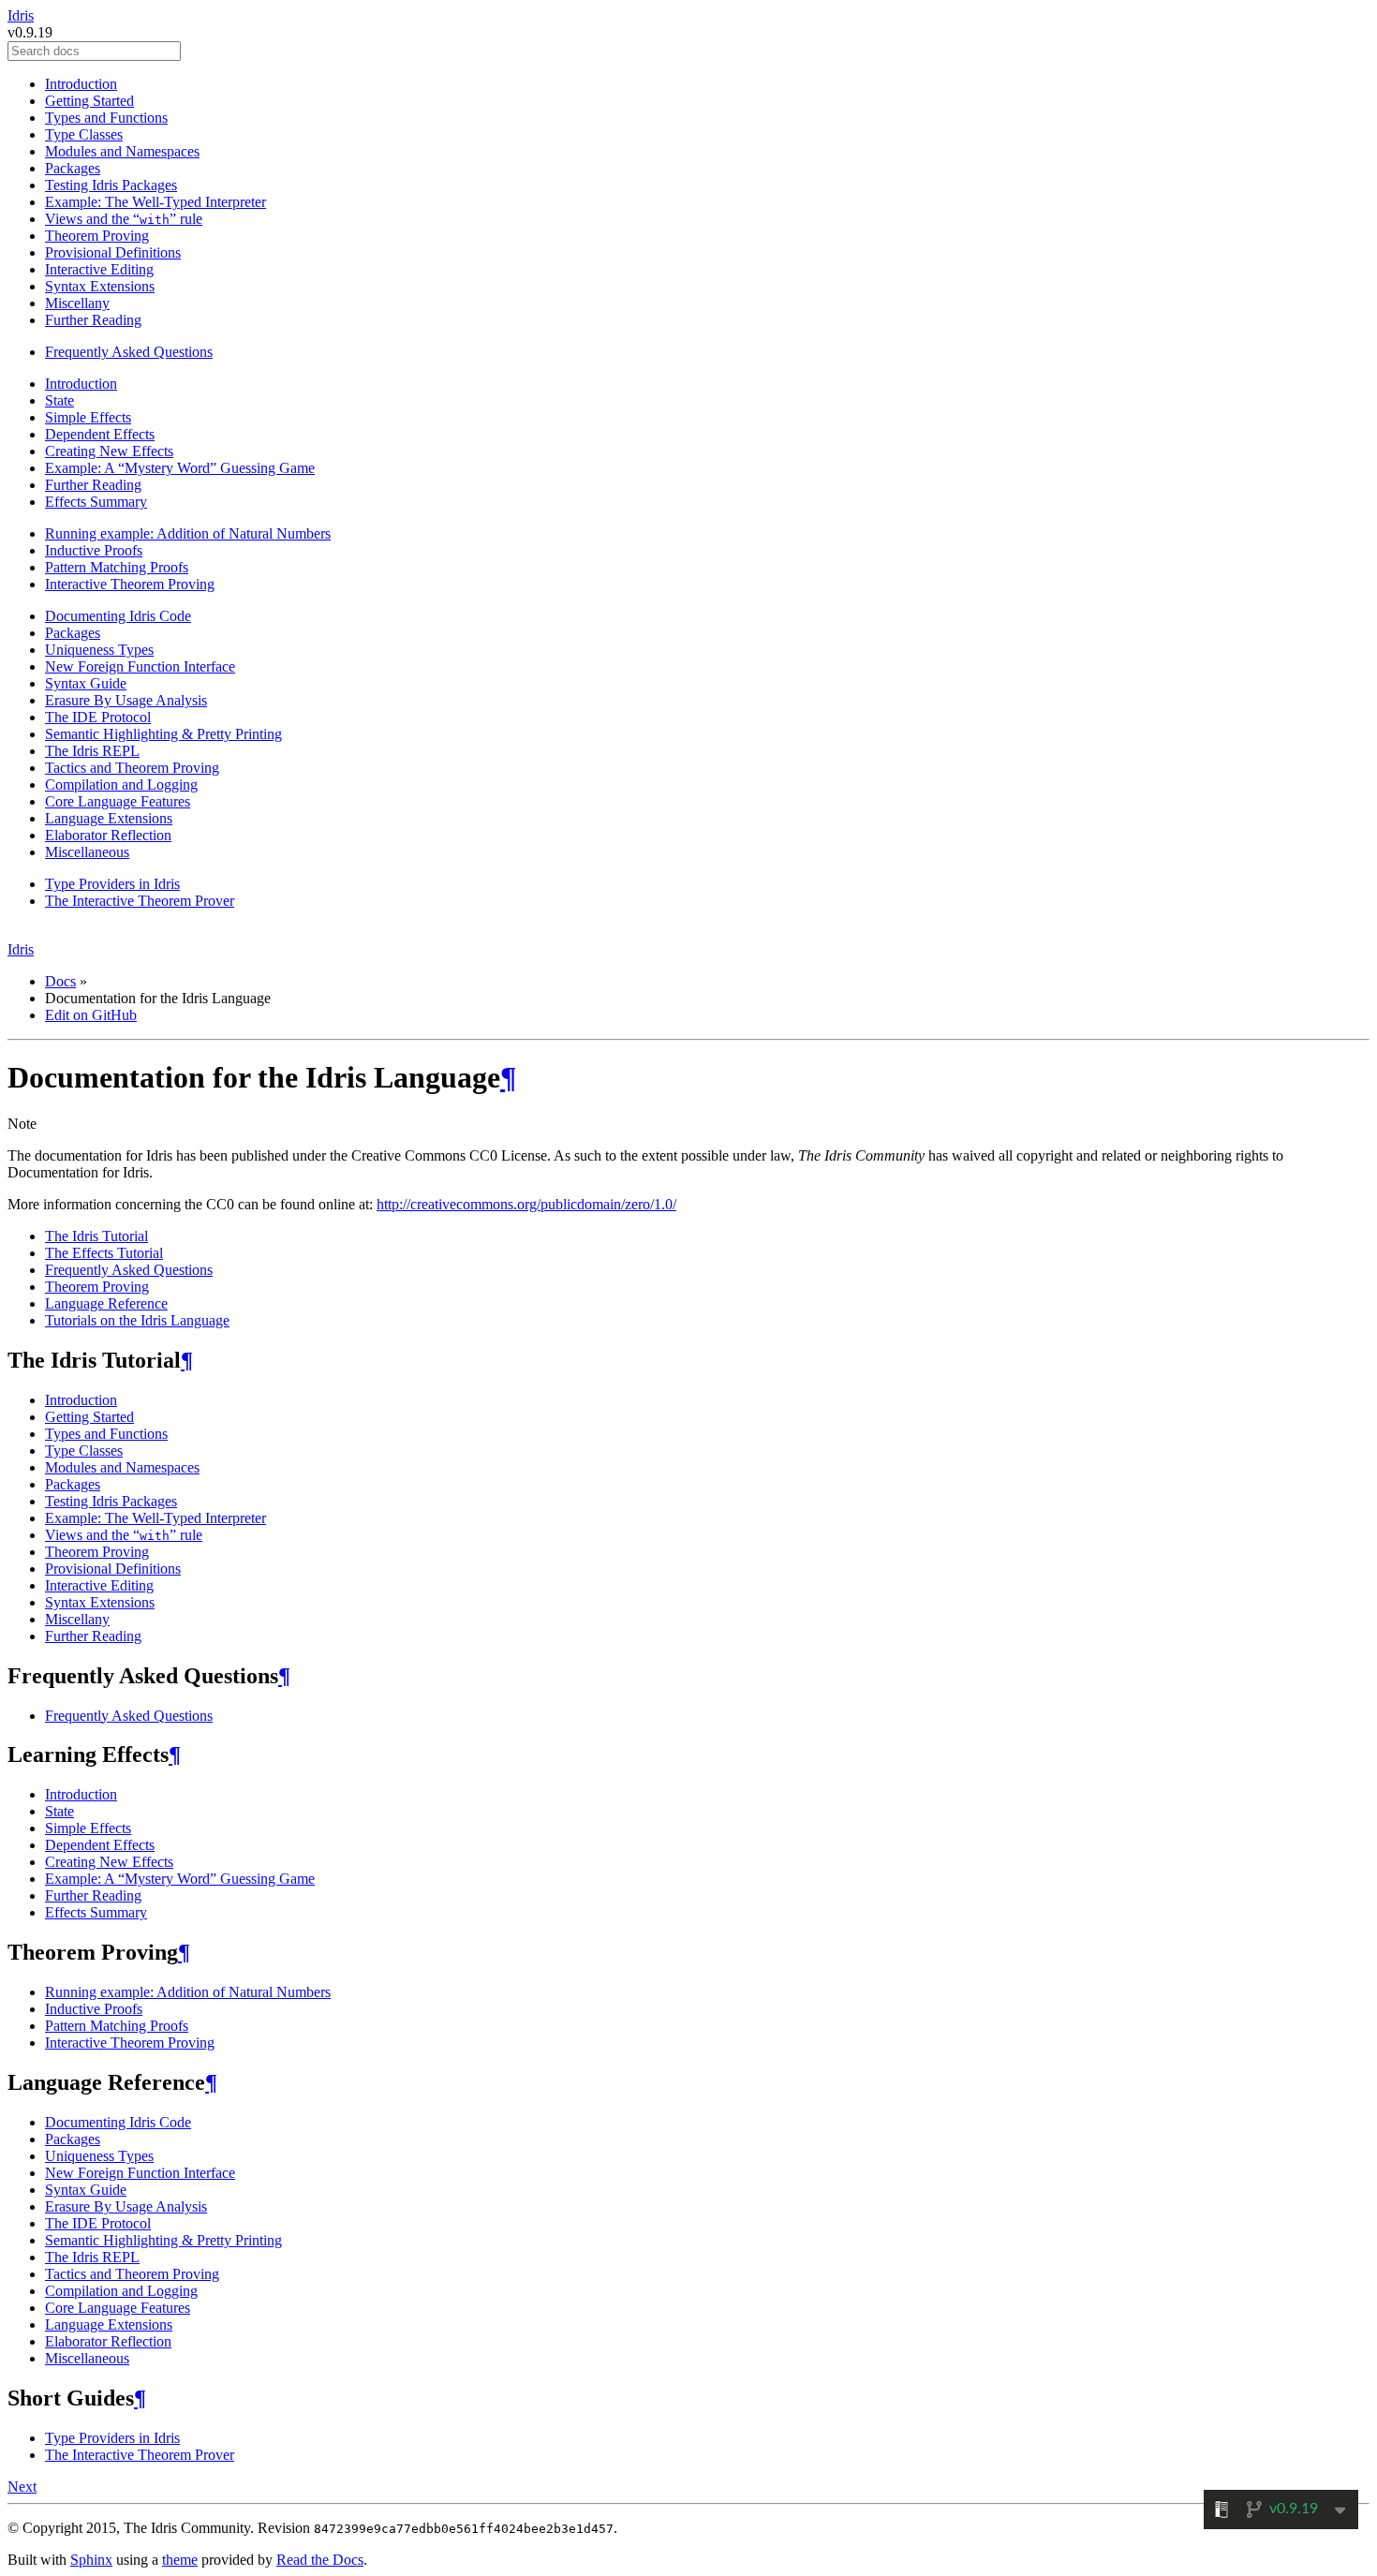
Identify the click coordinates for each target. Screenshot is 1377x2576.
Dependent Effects (100, 434)
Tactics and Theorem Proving (132, 768)
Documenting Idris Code (118, 616)
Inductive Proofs (94, 550)
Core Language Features (118, 801)
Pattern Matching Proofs (117, 567)
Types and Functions (106, 118)
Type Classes (84, 134)
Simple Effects (88, 417)
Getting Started (89, 101)
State (59, 400)
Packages (73, 168)
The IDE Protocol (98, 717)
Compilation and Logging (121, 785)
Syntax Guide (86, 683)
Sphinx (91, 2560)
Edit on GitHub (91, 1015)
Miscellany (77, 303)
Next (22, 2487)
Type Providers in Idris (112, 884)
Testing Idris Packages (111, 185)
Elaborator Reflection (108, 835)
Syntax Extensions (100, 286)
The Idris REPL (92, 751)
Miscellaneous (87, 852)
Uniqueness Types (99, 650)
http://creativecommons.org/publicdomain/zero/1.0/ (526, 1204)
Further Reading (93, 320)
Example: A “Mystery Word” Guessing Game (180, 468)
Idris (21, 15)
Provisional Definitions (113, 252)
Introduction (81, 84)
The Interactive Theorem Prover (140, 901)
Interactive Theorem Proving (130, 584)
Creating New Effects (109, 451)
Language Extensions (109, 818)
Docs (60, 981)
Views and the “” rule (124, 219)
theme (180, 2560)
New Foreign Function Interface (140, 666)
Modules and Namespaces (122, 151)
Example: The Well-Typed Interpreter (155, 202)
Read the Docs (320, 2560)
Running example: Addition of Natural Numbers (188, 533)
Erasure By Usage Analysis (126, 700)
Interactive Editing (99, 269)
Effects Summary (96, 502)
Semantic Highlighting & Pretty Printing (163, 734)
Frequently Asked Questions (129, 352)
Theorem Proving (97, 236)
